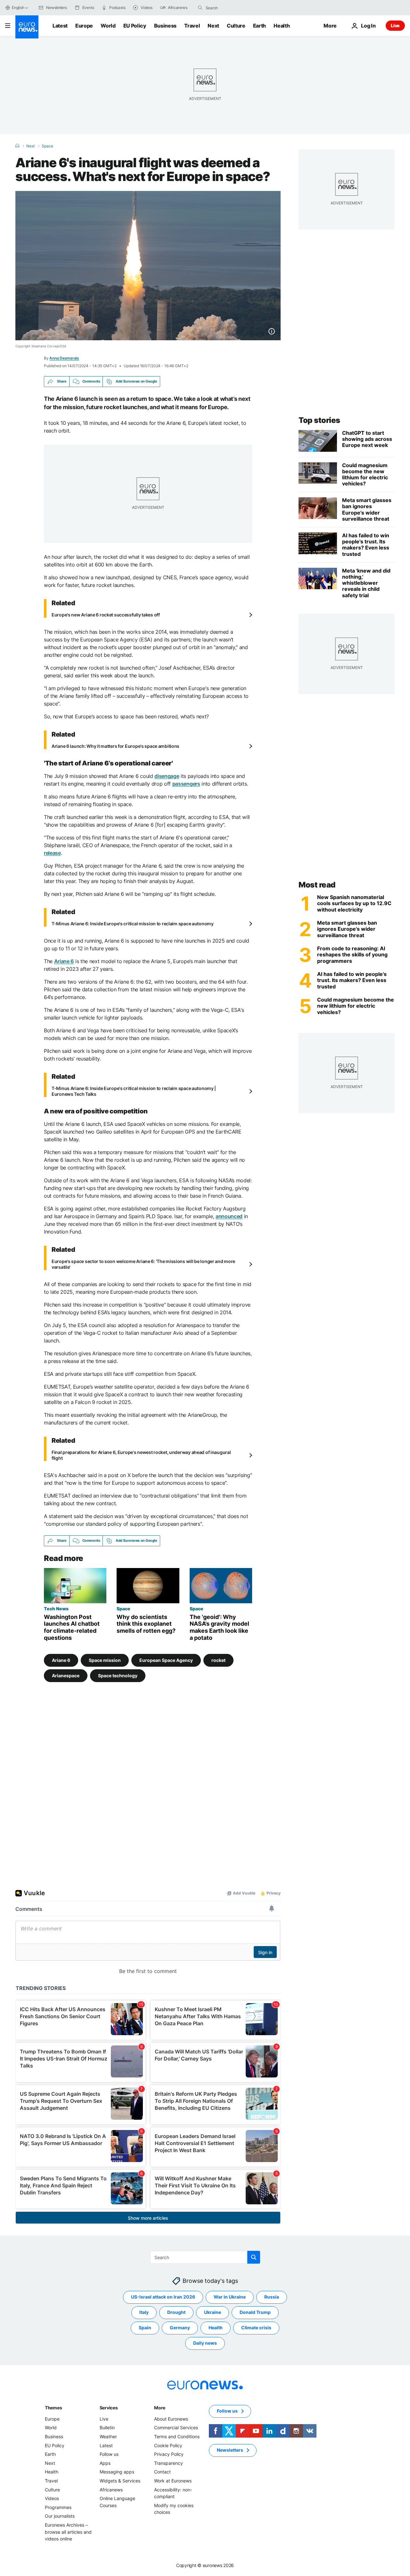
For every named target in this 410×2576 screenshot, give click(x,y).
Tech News (56, 1608)
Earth (259, 26)
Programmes (58, 2507)
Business (165, 26)
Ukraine (213, 2312)
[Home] (17, 146)
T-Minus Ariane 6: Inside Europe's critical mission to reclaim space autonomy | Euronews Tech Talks (134, 1091)
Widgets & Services (120, 2481)
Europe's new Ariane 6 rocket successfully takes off (106, 615)
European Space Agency (166, 1660)
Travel (192, 26)
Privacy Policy (169, 2454)
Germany (180, 2328)
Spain (145, 2328)
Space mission (105, 1660)
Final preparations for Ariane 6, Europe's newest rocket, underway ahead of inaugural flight (141, 1455)
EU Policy (135, 26)
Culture (236, 26)
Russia (272, 2297)
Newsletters (230, 2450)
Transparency (168, 2463)
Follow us (109, 2454)
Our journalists (60, 2516)
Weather (108, 2436)
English (18, 8)
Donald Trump (255, 2312)
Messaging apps (117, 2472)
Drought (176, 2312)
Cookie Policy (168, 2445)
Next (213, 26)
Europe (84, 26)
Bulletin (107, 2427)
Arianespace (66, 1676)
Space (47, 146)
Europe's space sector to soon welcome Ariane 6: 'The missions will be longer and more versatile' (143, 1264)
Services (109, 2408)
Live (395, 25)
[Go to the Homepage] (27, 27)
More (160, 2408)
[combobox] (233, 8)
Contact (162, 2472)
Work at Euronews (173, 2481)
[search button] (200, 8)
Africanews (111, 2490)
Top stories (319, 420)
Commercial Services (176, 2427)
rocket (218, 1660)
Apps (105, 2463)
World (108, 26)
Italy (144, 2312)
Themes (53, 2408)
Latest (60, 26)
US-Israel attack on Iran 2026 (163, 2297)
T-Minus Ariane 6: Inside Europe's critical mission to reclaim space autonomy (133, 924)
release (52, 853)
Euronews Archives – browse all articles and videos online (68, 2532)
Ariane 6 (61, 1660)
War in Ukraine (230, 2297)
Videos (52, 2498)
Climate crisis (256, 2328)
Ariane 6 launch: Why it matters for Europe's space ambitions (115, 746)
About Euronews (171, 2419)
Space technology (118, 1676)
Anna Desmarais (64, 358)
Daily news (205, 2343)
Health (282, 26)
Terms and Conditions (177, 2436)
